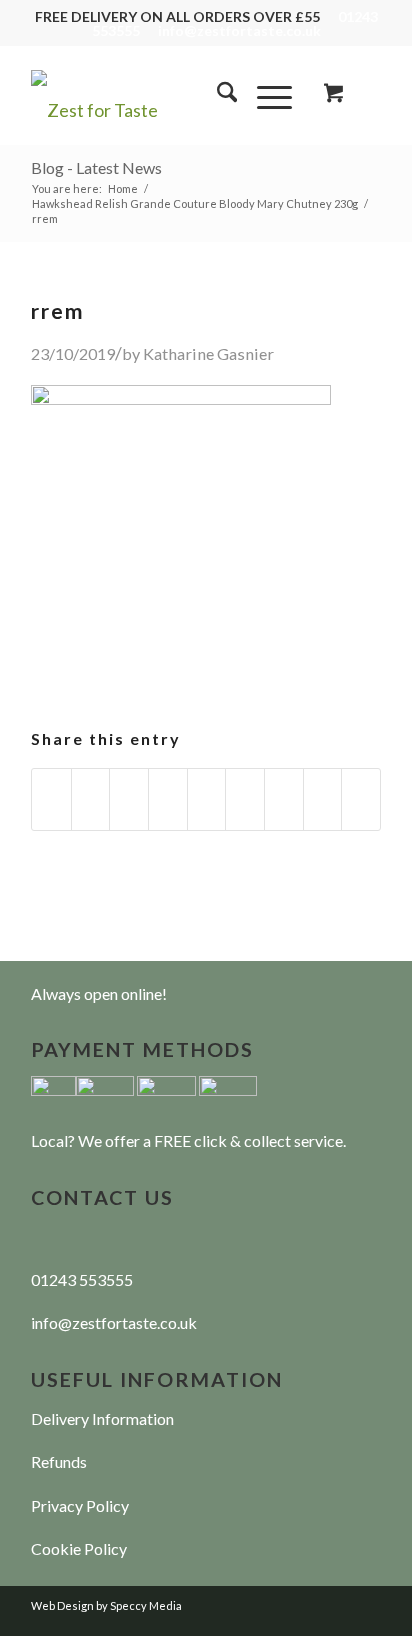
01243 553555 (82, 1279)
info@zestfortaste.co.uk (239, 30)
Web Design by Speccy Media (106, 1605)
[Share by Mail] (361, 799)
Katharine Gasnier (208, 353)
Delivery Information (102, 1418)
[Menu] (264, 95)
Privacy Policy (80, 1505)
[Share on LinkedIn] (207, 799)
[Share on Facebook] (51, 799)
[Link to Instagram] (366, 1601)
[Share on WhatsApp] (129, 799)
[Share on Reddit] (323, 799)
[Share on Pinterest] (168, 799)
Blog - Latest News (96, 167)
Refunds (59, 1461)
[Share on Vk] (284, 799)
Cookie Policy (79, 1548)
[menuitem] (217, 95)
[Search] (217, 95)
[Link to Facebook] (336, 1601)
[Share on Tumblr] (245, 799)
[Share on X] (91, 799)
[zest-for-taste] (171, 95)
